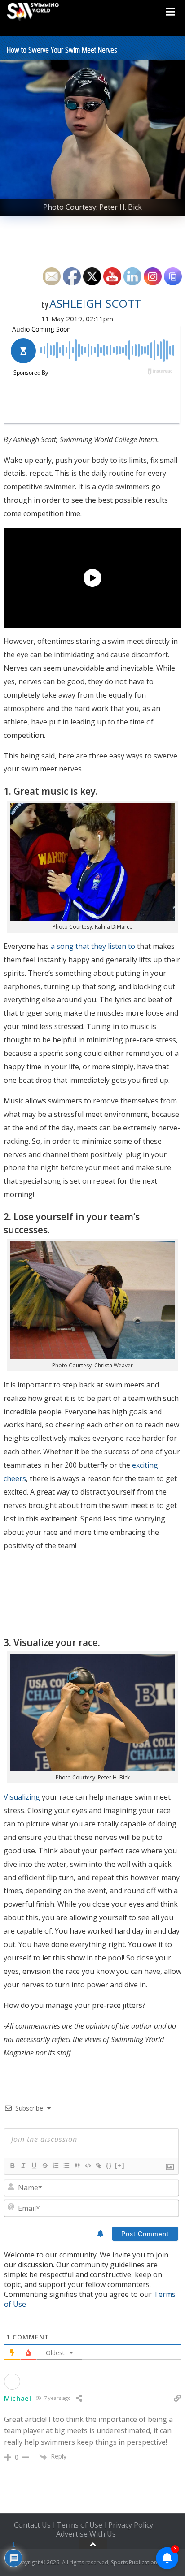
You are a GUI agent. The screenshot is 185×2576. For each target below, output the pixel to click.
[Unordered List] (66, 2166)
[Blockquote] (77, 2166)
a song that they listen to (93, 946)
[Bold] (12, 2166)
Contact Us (32, 2525)
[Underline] (34, 2166)
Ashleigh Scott (95, 303)
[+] (120, 2165)
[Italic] (23, 2166)
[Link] (98, 2166)
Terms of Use (79, 2525)
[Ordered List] (55, 2166)
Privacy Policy (131, 2525)
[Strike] (44, 2166)
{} (109, 2165)
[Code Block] (88, 2166)
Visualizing (22, 1797)
